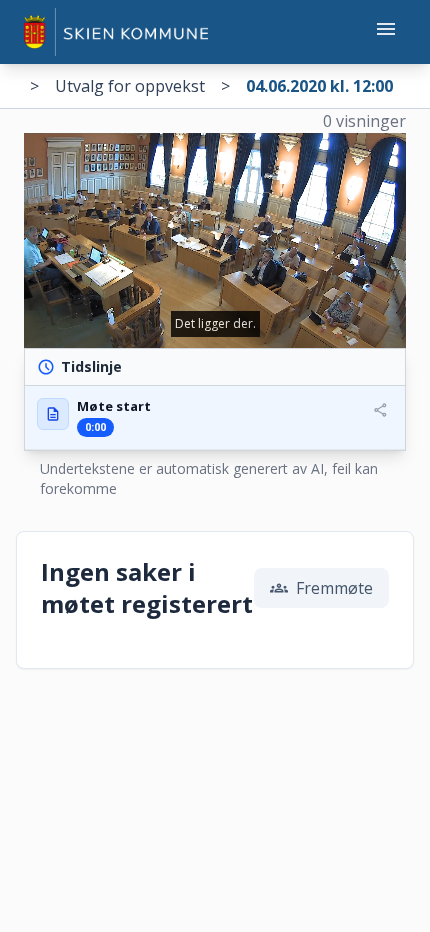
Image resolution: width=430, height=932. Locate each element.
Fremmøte (321, 588)
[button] (215, 417)
